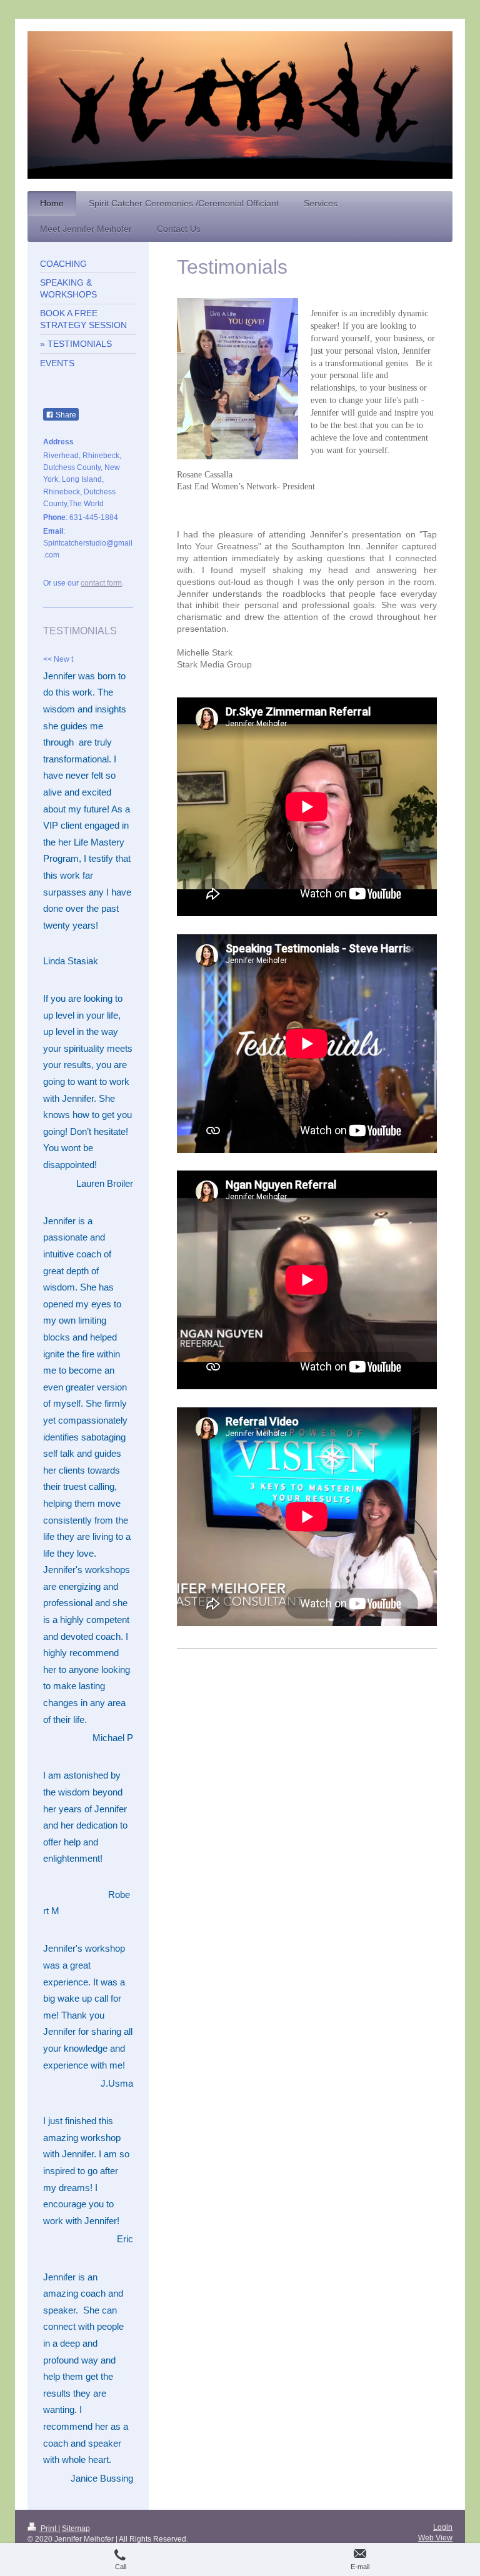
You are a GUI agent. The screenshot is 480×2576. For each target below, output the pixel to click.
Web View (435, 2538)
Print (48, 2529)
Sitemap (76, 2529)
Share (65, 415)
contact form (101, 583)
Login (443, 2527)
